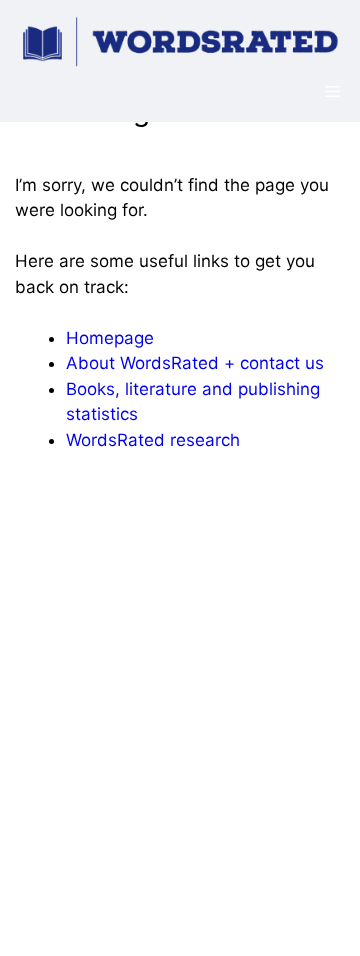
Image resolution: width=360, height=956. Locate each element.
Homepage (110, 338)
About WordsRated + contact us (195, 363)
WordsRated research (153, 440)
